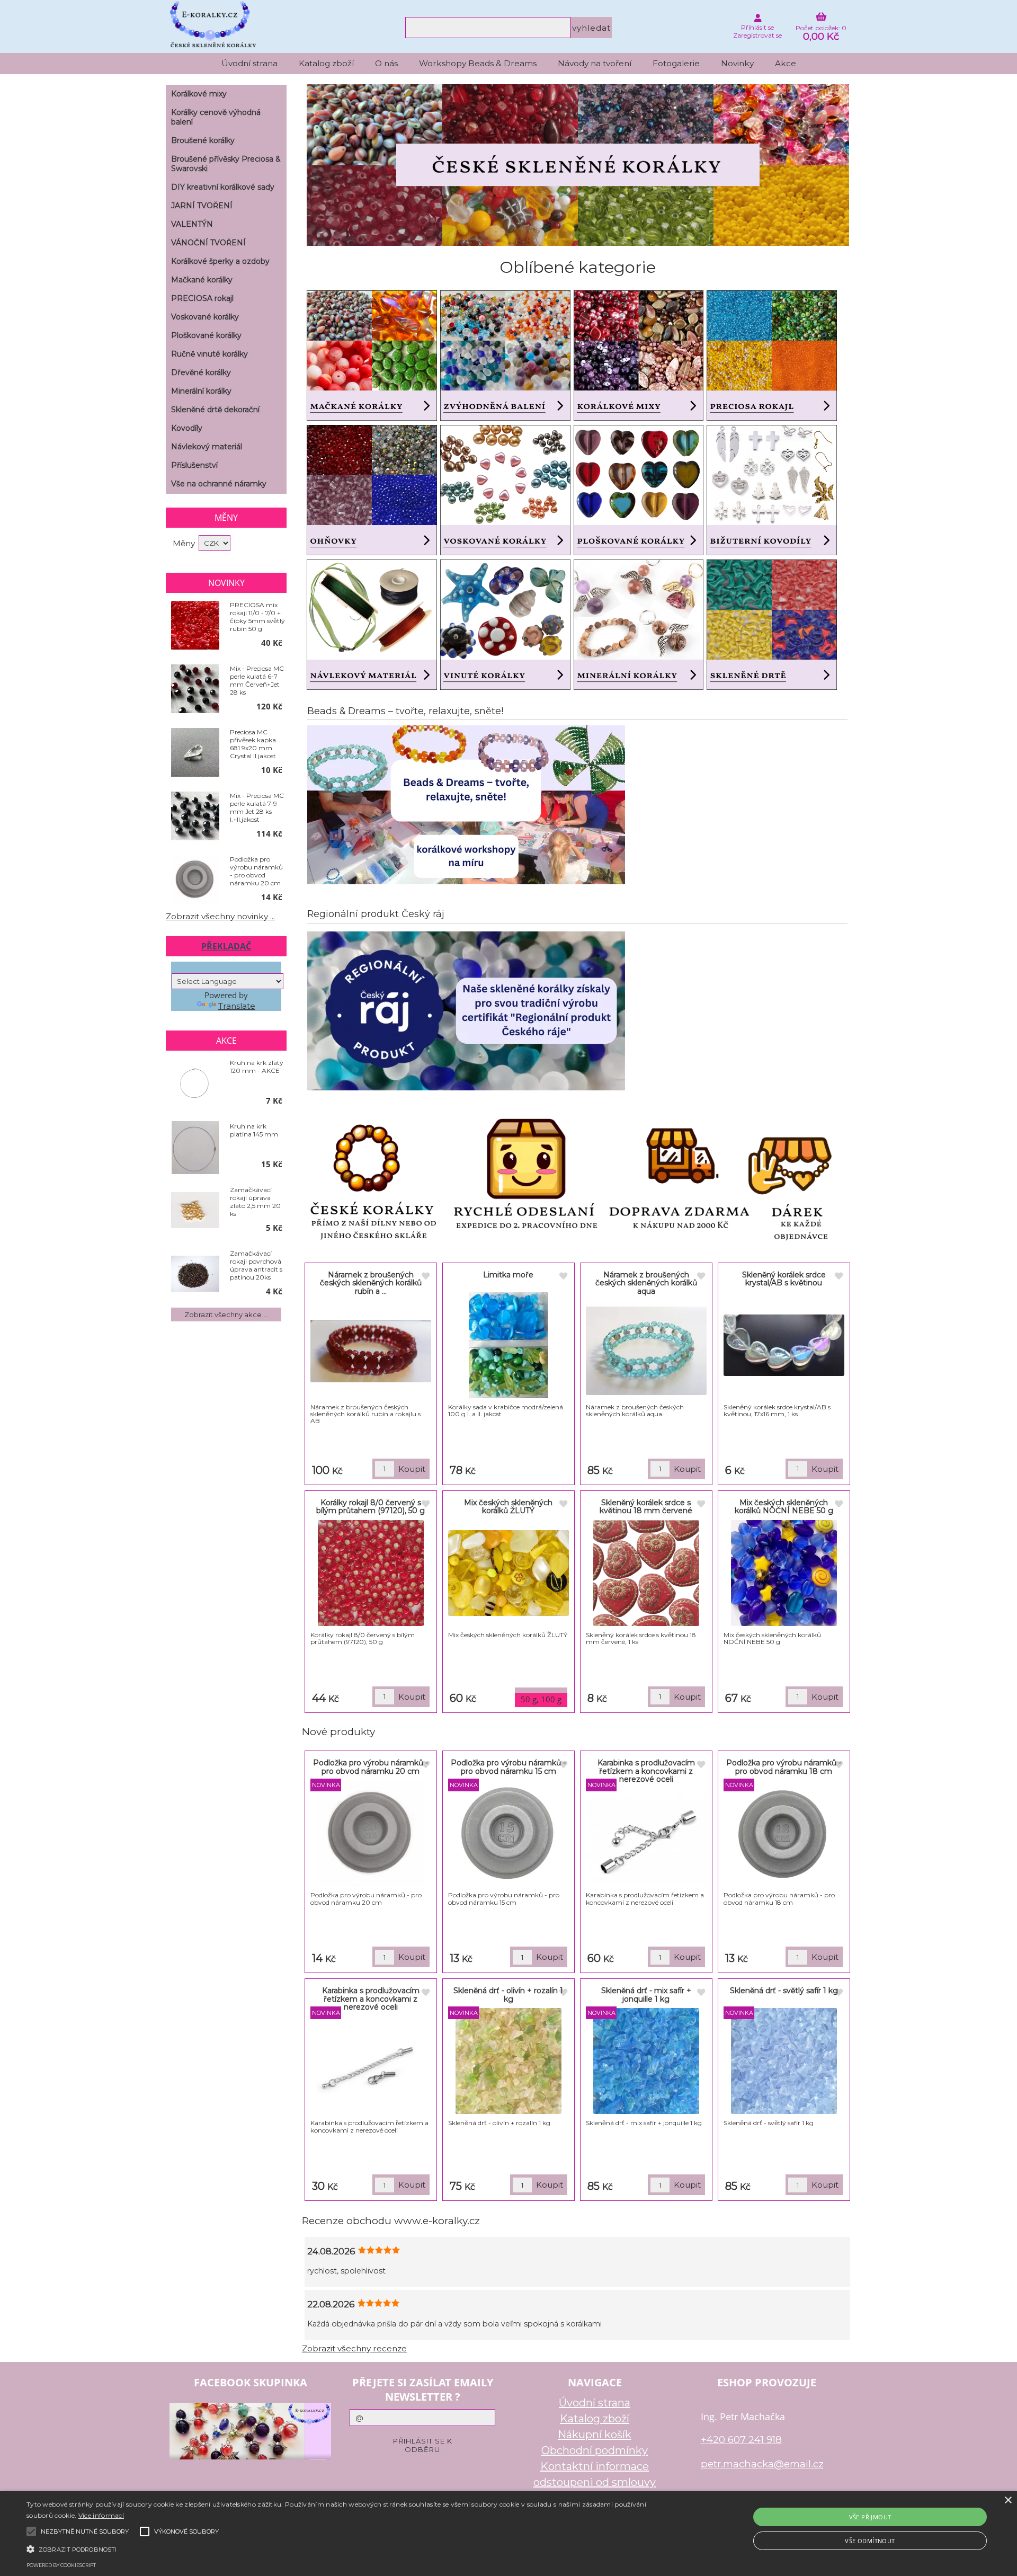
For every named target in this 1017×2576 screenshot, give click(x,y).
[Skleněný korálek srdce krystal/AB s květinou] (784, 1345)
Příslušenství (194, 465)
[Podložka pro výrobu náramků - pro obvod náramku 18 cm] (784, 1833)
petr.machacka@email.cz (762, 2464)
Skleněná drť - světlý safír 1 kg (784, 1991)
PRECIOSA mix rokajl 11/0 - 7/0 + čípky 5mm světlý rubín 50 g (257, 617)
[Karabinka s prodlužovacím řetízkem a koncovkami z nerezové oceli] (646, 1839)
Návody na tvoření (595, 63)
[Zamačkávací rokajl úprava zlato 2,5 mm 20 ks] (195, 1211)
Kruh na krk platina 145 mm (254, 1130)
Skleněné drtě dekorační (215, 410)
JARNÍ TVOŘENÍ (202, 206)
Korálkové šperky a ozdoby (220, 261)
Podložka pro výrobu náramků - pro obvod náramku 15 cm (508, 1767)
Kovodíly (187, 428)
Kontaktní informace (595, 2466)
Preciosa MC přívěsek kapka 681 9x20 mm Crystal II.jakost (253, 744)
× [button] (1008, 2501)
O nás (386, 63)
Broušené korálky (203, 140)
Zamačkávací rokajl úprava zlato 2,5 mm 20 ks (255, 1202)
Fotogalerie (676, 63)
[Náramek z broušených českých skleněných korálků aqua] (646, 1351)
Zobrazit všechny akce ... (226, 1314)
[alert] (508, 2534)
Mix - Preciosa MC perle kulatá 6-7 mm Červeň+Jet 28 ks (257, 680)
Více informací (101, 2515)
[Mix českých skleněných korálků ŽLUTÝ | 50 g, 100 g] (508, 1573)
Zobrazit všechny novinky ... (220, 916)
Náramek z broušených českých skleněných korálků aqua (646, 1283)
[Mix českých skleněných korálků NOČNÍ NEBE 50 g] (784, 1573)
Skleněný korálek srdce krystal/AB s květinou (784, 1279)
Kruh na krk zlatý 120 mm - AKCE (257, 1067)
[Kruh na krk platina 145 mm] (195, 1148)
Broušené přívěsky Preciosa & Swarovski (226, 164)
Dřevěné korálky (201, 372)
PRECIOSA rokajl (202, 298)
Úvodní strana (249, 63)
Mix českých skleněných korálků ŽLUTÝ (508, 1507)
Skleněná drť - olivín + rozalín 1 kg (508, 1995)
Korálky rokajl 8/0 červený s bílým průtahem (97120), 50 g (371, 1507)
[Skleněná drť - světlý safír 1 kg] (784, 2061)
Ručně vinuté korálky (209, 354)
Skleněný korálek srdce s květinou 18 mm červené (646, 1507)
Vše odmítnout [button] (870, 2541)
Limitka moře (508, 1275)
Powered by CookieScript (61, 2565)
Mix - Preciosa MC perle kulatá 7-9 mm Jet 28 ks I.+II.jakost (257, 807)
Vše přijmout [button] (870, 2517)
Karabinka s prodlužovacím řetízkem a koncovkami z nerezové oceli (646, 1771)
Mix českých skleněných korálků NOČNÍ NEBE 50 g (784, 1507)
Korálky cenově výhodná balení (216, 117)
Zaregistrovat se (757, 35)
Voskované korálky (205, 317)
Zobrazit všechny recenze (354, 2348)
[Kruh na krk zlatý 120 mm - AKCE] (195, 1084)
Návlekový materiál (207, 447)
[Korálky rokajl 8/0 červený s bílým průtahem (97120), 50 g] (371, 1573)
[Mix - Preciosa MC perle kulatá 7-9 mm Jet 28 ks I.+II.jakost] (195, 816)
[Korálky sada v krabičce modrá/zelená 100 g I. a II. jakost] (508, 1345)
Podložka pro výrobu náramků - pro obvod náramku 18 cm (784, 1767)
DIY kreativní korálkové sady (223, 187)
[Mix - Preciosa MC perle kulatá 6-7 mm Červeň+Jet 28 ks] (195, 689)
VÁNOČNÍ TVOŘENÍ (208, 243)
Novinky (737, 63)
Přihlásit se (757, 27)
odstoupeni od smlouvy (595, 2482)
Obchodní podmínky (595, 2450)
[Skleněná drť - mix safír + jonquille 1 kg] (646, 2061)
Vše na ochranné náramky (219, 484)
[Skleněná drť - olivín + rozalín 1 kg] (508, 2061)
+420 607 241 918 (741, 2440)
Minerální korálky (201, 391)
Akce (786, 63)
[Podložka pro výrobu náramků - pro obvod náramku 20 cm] (371, 1833)
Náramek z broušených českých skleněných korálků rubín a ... (371, 1283)
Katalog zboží (326, 63)
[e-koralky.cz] (578, 243)
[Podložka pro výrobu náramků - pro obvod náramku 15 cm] (508, 1833)
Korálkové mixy (199, 94)
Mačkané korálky (202, 280)
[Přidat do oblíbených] (425, 1277)
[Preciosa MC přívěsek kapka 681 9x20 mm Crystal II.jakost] (195, 753)
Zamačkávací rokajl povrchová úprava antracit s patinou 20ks (256, 1265)
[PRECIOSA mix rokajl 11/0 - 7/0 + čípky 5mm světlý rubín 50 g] (195, 626)
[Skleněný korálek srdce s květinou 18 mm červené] (646, 1573)
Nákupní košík (595, 2435)
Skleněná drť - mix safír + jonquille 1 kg (646, 1995)
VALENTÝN (192, 224)
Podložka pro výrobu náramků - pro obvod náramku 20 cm (371, 1767)
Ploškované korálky (206, 335)
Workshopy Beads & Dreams (478, 63)
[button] (340, 2548)
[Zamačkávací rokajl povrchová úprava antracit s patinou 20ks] (195, 1274)
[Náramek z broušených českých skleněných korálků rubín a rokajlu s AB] (371, 1351)
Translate (237, 1006)
